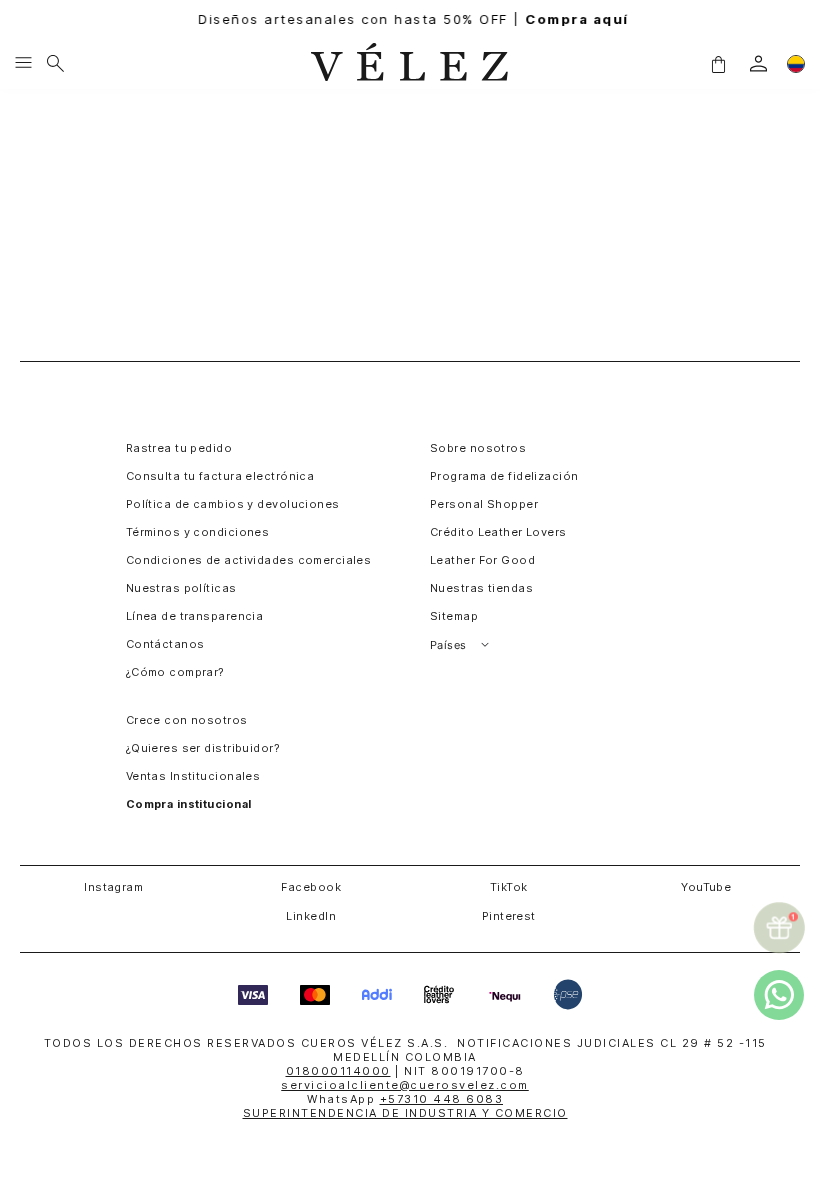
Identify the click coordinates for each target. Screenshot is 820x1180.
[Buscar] (55, 64)
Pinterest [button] (509, 916)
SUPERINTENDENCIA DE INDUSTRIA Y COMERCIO (405, 1113)
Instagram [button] (113, 887)
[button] (718, 63)
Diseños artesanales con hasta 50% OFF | (410, 19)
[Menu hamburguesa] (23, 64)
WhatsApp (405, 1099)
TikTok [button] (509, 887)
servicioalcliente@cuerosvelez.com (405, 1085)
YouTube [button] (706, 887)
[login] (758, 63)
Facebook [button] (311, 887)
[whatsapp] (779, 995)
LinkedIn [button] (311, 916)
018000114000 (338, 1071)
